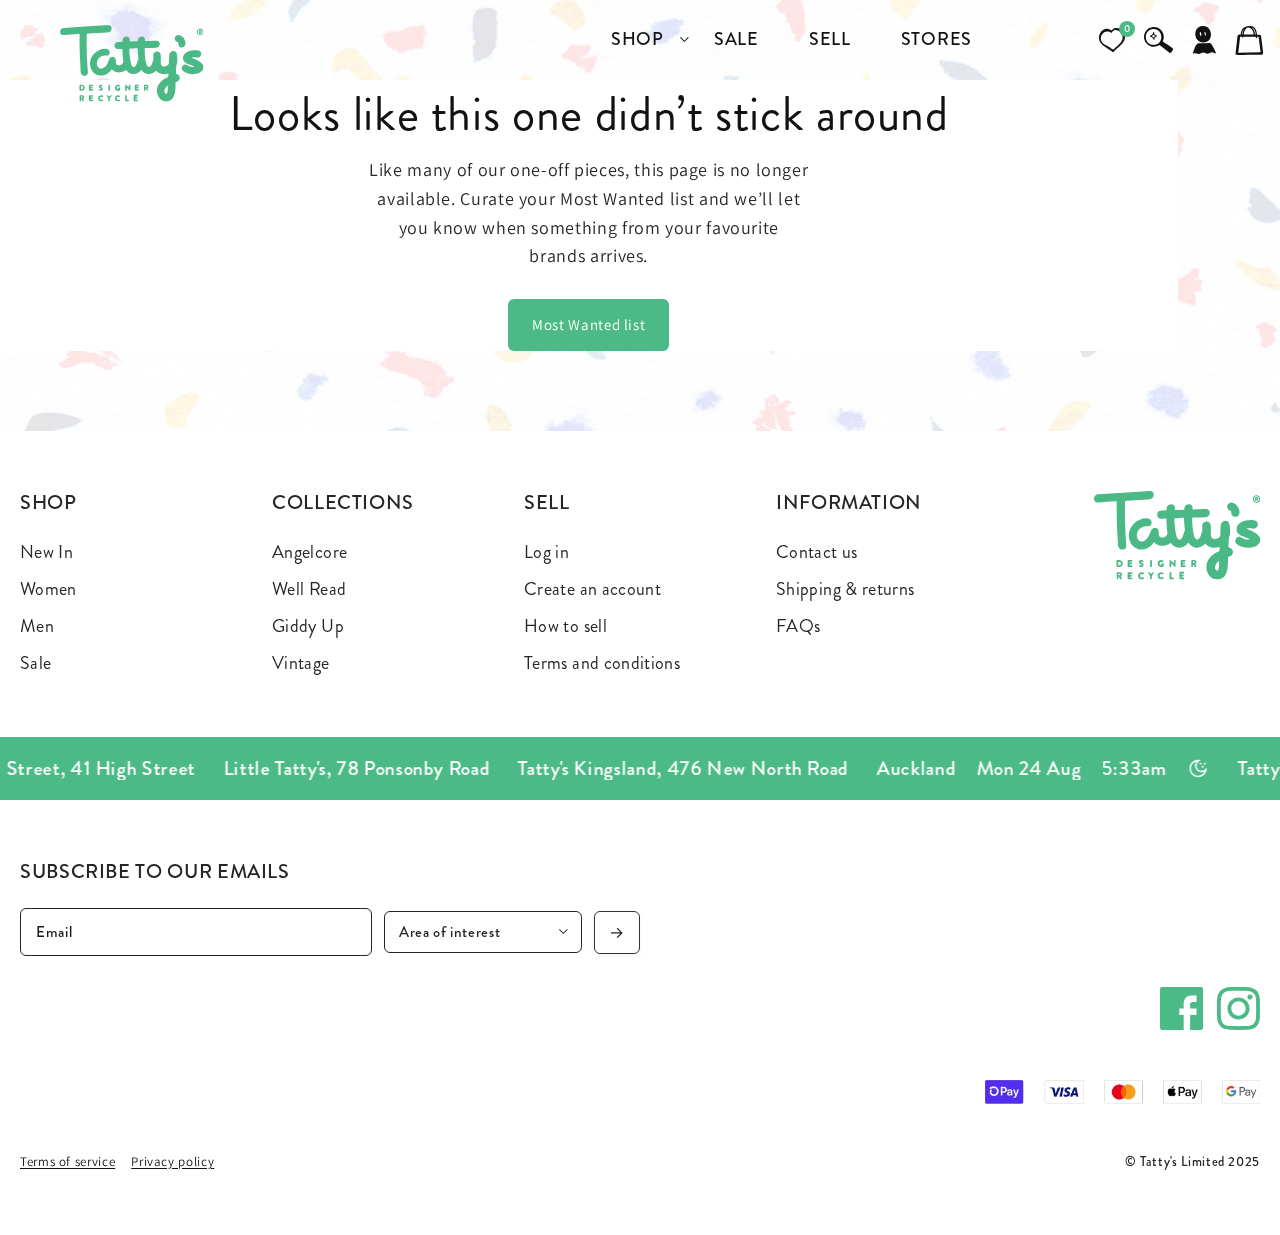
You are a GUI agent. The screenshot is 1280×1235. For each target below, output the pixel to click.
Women (48, 589)
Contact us (817, 552)
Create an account (592, 589)
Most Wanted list (588, 324)
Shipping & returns (845, 589)
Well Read (309, 589)
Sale (35, 663)
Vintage (301, 663)
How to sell (565, 626)
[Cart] (1250, 40)
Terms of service (67, 1161)
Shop (48, 502)
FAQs (798, 626)
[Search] (1158, 40)
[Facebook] (1181, 1008)
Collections (343, 502)
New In (46, 552)
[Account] (1204, 40)
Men (37, 626)
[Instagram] (1238, 1008)
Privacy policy (172, 1161)
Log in (546, 552)
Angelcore (309, 552)
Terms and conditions (602, 663)
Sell (547, 502)
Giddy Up (308, 626)
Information (849, 502)
